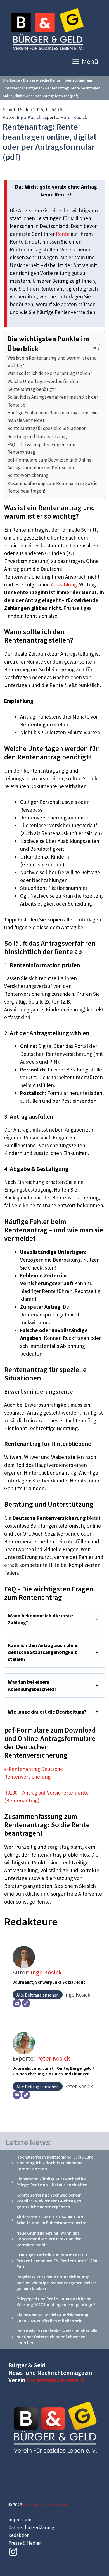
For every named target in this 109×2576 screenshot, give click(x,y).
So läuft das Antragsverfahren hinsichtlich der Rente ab (53, 401)
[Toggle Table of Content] (93, 349)
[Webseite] (26, 2003)
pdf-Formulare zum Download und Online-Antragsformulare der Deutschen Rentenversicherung (50, 468)
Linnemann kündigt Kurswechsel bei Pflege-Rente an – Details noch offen (52, 2182)
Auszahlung (64, 584)
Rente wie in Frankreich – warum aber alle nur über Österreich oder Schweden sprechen (57, 2337)
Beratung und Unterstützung (37, 436)
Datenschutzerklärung (31, 2527)
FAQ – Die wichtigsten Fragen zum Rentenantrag (41, 448)
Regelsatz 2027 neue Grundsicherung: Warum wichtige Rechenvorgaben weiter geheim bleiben (56, 2283)
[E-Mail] (17, 2003)
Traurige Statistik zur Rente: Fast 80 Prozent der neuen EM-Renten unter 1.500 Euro (57, 2261)
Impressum (20, 2520)
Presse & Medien (25, 2543)
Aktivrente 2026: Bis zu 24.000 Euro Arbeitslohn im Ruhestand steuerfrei (52, 2220)
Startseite (11, 80)
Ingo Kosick (29, 117)
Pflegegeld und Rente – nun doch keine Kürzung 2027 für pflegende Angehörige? (56, 2301)
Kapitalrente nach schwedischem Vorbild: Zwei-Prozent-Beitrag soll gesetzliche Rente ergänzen (50, 2201)
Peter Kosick (74, 117)
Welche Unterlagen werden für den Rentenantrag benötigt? (43, 385)
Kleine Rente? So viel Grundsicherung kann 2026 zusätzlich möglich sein (52, 2318)
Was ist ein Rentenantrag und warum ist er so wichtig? (52, 362)
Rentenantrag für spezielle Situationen (47, 428)
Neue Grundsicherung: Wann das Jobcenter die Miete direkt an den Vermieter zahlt (49, 2239)
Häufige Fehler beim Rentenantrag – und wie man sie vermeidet (52, 416)
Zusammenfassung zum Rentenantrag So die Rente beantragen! (52, 487)
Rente (63, 234)
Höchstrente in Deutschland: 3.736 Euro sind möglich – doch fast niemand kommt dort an (55, 2163)
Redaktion (19, 2535)
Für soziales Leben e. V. (56, 2380)
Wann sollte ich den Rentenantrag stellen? (50, 373)
